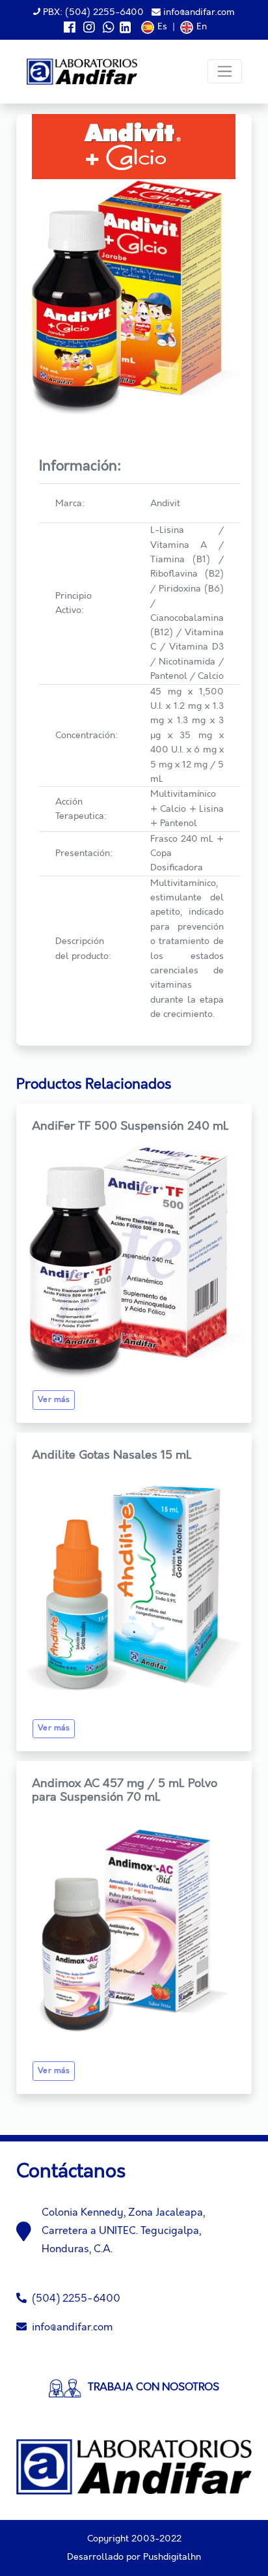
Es (162, 27)
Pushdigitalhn (172, 2557)
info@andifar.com (198, 12)
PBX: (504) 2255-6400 (92, 12)
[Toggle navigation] (225, 71)
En (202, 27)
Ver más (54, 1400)
